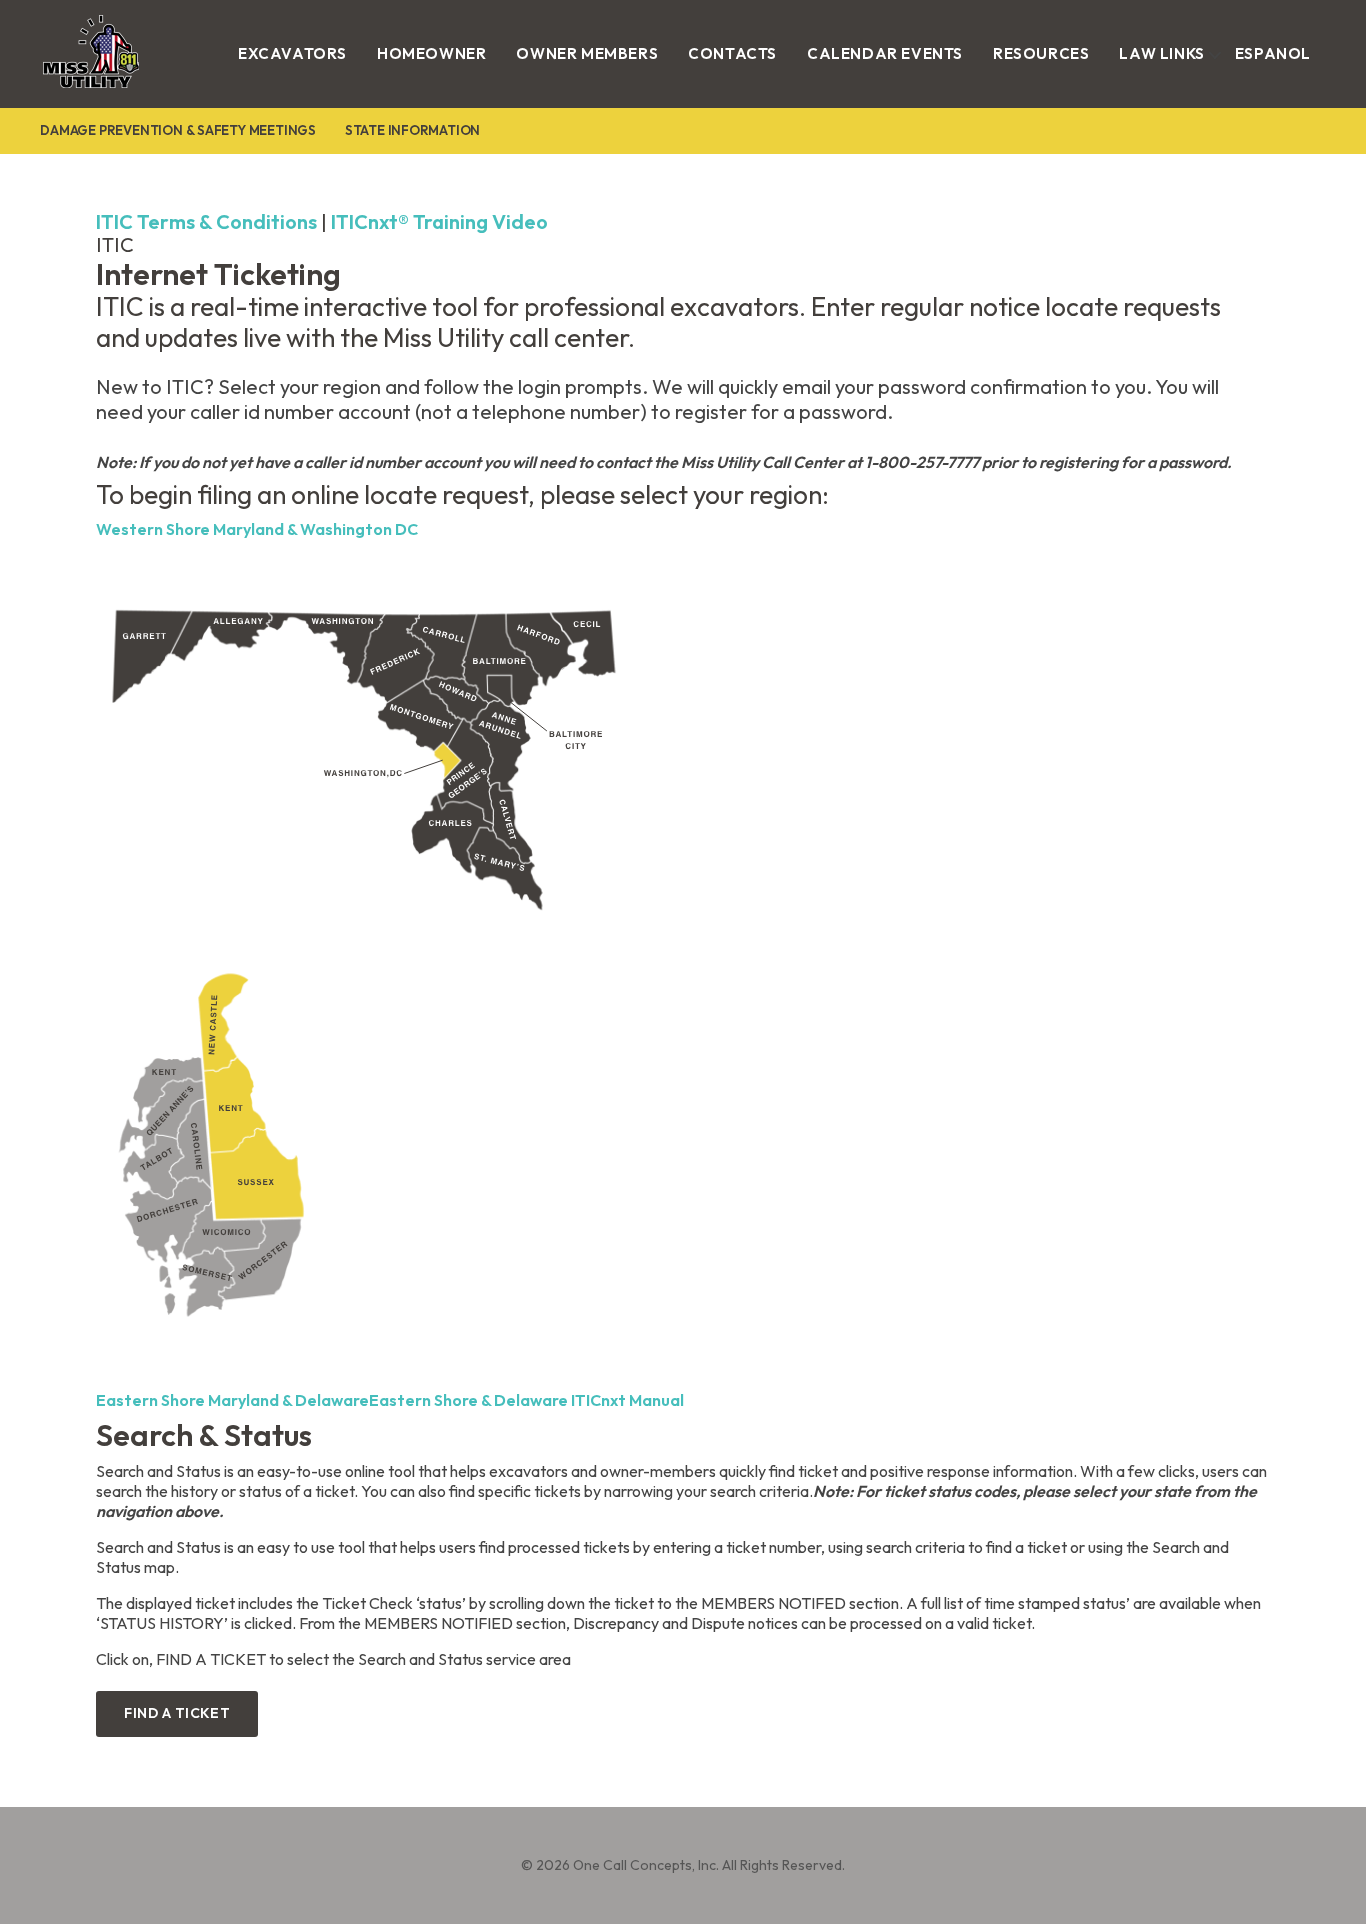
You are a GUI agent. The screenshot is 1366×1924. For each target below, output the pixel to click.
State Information (412, 130)
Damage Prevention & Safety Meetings (178, 130)
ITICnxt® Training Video (439, 221)
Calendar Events (885, 53)
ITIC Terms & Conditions (206, 221)
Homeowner (431, 53)
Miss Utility (70, 92)
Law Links (1161, 53)
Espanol (1273, 53)
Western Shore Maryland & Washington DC (257, 529)
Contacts (732, 53)
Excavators (292, 53)
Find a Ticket (177, 1713)
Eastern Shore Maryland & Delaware (232, 1400)
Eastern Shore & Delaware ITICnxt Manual (526, 1400)
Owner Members (587, 53)
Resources (1041, 53)
